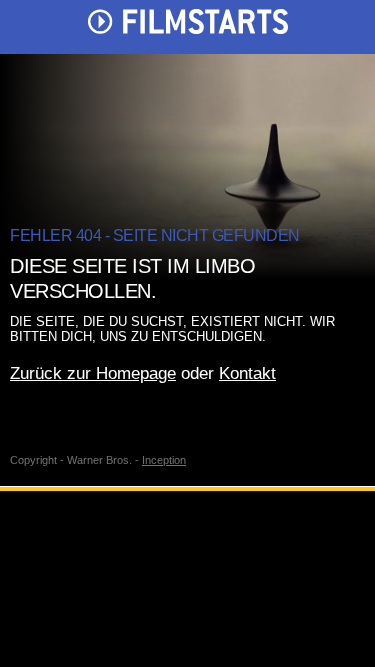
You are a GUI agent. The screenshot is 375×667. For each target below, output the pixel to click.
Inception (164, 460)
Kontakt (247, 373)
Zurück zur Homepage (93, 373)
